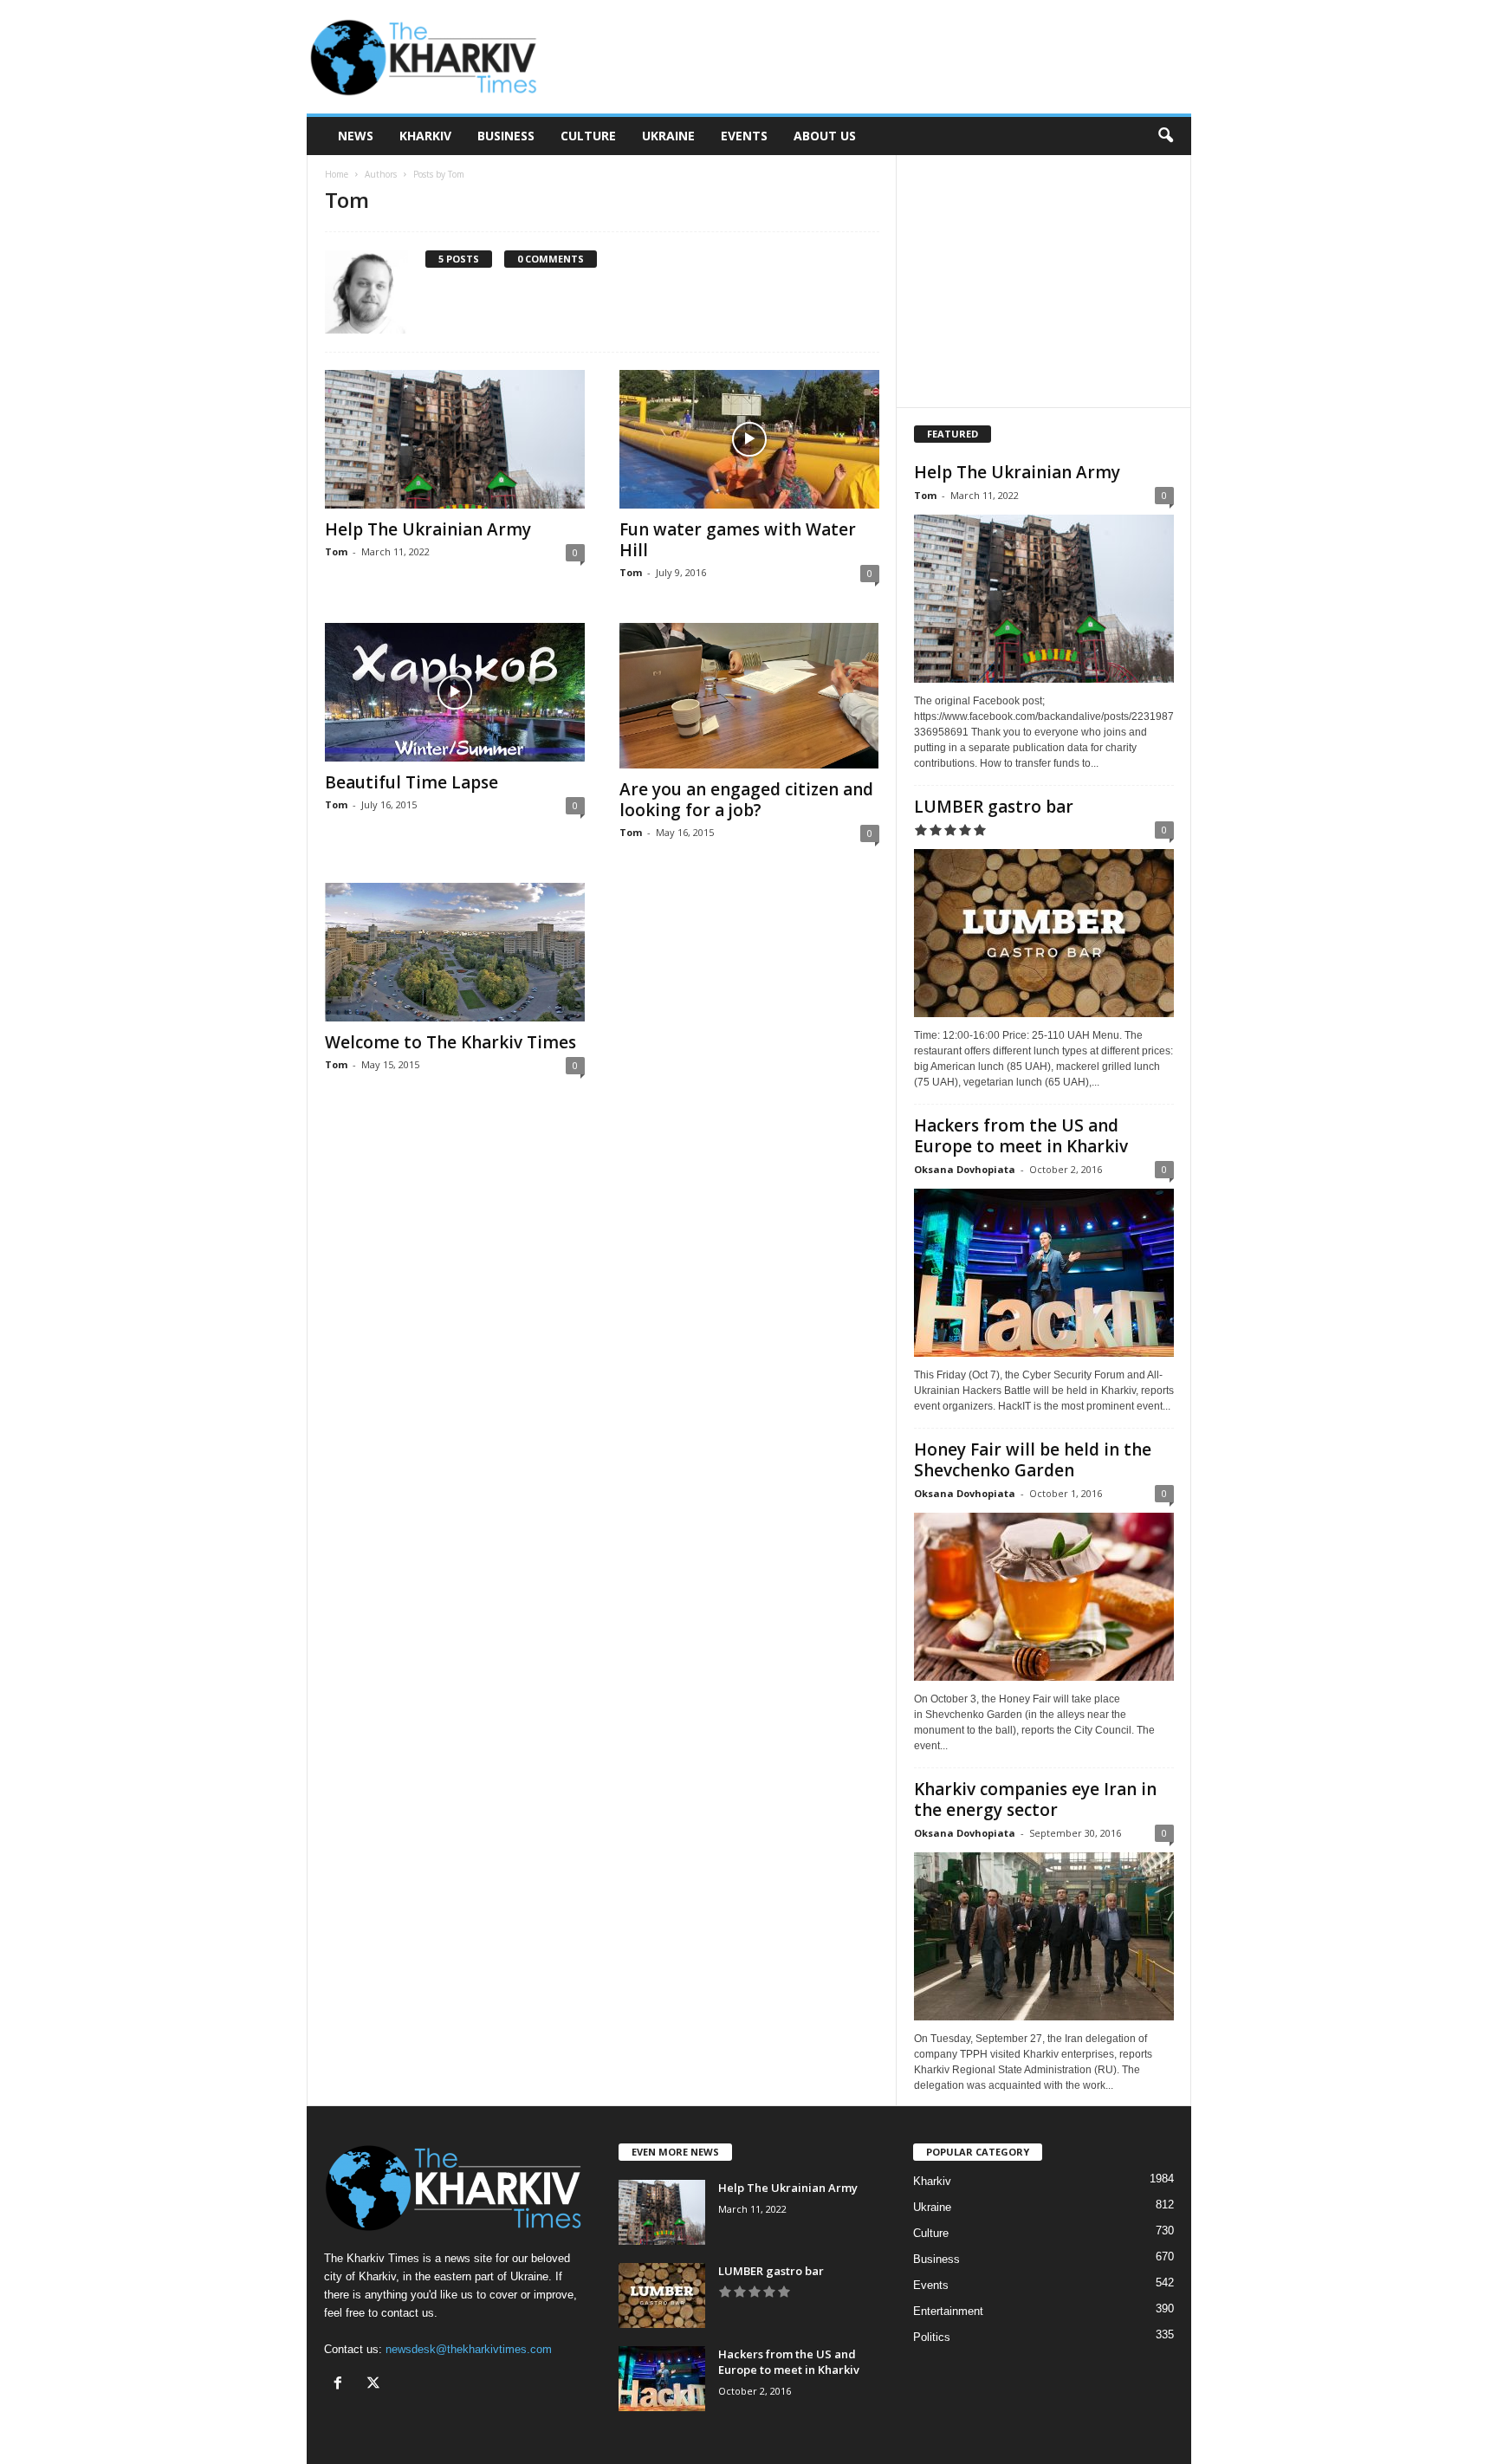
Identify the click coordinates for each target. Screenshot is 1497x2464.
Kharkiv (425, 136)
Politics (932, 2337)
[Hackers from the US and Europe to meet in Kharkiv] (1044, 1273)
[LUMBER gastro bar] (1044, 933)
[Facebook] (342, 2385)
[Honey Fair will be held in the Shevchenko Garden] (1044, 1597)
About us (825, 136)
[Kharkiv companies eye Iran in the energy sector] (1044, 1936)
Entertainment (948, 2311)
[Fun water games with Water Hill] (749, 439)
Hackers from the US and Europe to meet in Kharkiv (1021, 1136)
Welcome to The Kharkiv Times (450, 1042)
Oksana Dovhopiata (965, 1169)
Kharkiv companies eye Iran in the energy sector (1035, 1799)
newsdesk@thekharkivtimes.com (469, 2349)
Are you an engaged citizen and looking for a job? (746, 800)
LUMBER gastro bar (994, 807)
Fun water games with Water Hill (738, 540)
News (356, 136)
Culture (588, 136)
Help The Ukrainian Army (428, 529)
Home (337, 174)
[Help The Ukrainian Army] (455, 439)
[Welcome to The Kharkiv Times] (455, 952)
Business (506, 136)
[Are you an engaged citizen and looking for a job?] (749, 696)
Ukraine (668, 136)
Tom (336, 551)
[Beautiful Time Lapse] (455, 692)
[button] (1165, 136)
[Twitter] (376, 2385)
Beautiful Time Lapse (412, 782)
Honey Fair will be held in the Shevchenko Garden (1033, 1460)
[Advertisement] (876, 57)
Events (744, 136)
